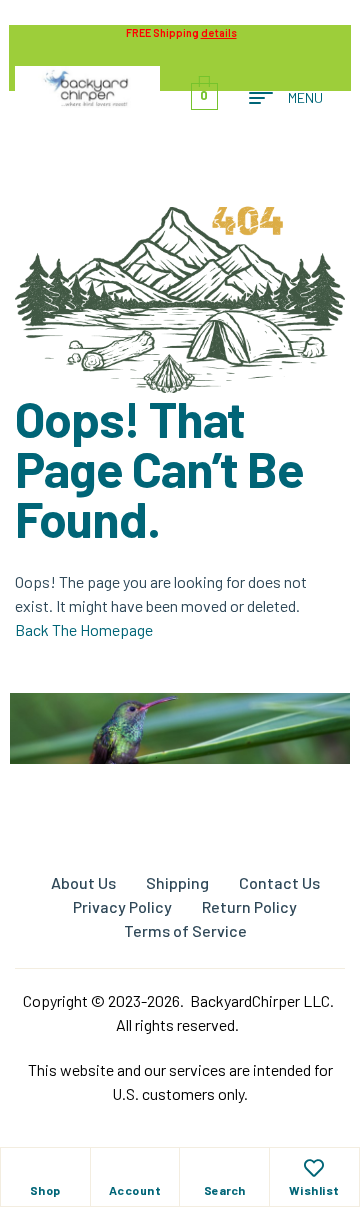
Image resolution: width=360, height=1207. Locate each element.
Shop (45, 1190)
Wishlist (314, 1190)
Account (135, 1190)
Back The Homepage (84, 629)
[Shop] (45, 1168)
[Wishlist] (314, 1168)
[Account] (135, 1168)
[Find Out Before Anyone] (180, 720)
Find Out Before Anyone (180, 776)
